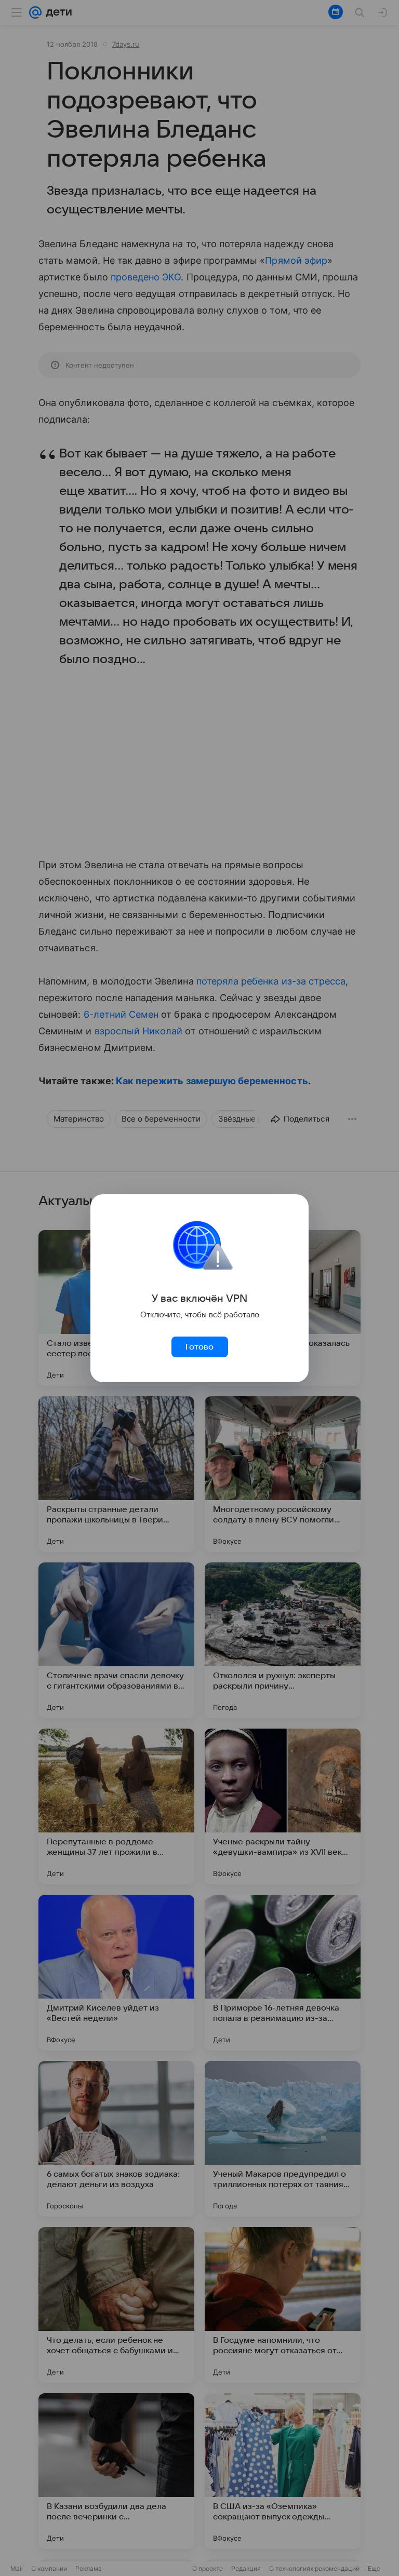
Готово (199, 1347)
